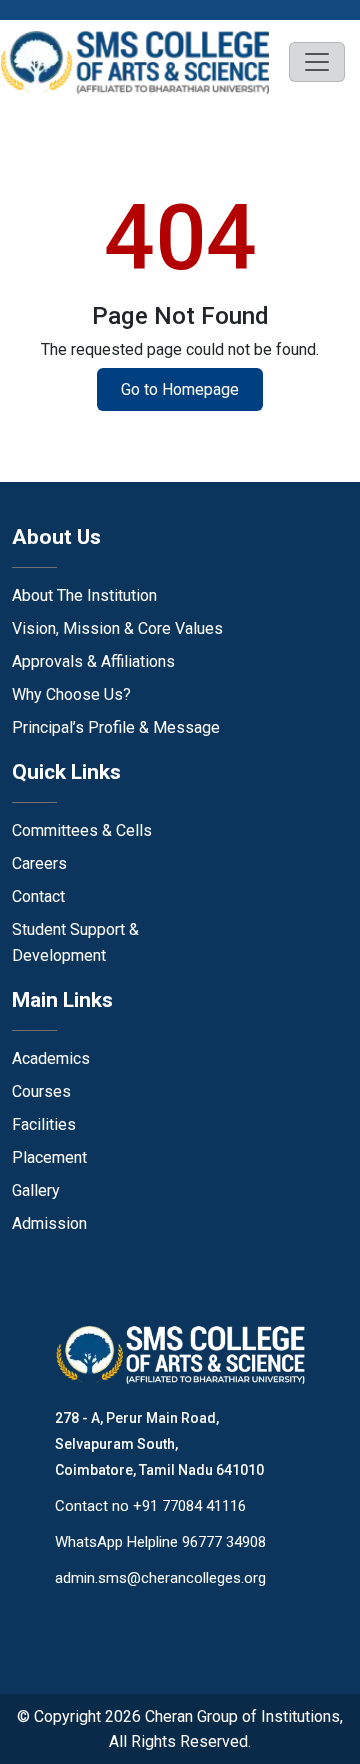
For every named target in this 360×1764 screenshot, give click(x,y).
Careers (39, 863)
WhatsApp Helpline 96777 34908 (160, 1542)
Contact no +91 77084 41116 (150, 1506)
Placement (49, 1157)
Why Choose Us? (71, 694)
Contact (38, 896)
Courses (41, 1091)
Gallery (36, 1190)
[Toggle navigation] (317, 62)
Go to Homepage (180, 389)
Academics (51, 1058)
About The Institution (84, 595)
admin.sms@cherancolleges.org (160, 1578)
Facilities (44, 1124)
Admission (49, 1223)
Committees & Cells (82, 830)
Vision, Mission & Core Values (117, 628)
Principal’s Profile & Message (116, 727)
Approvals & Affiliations (93, 661)
